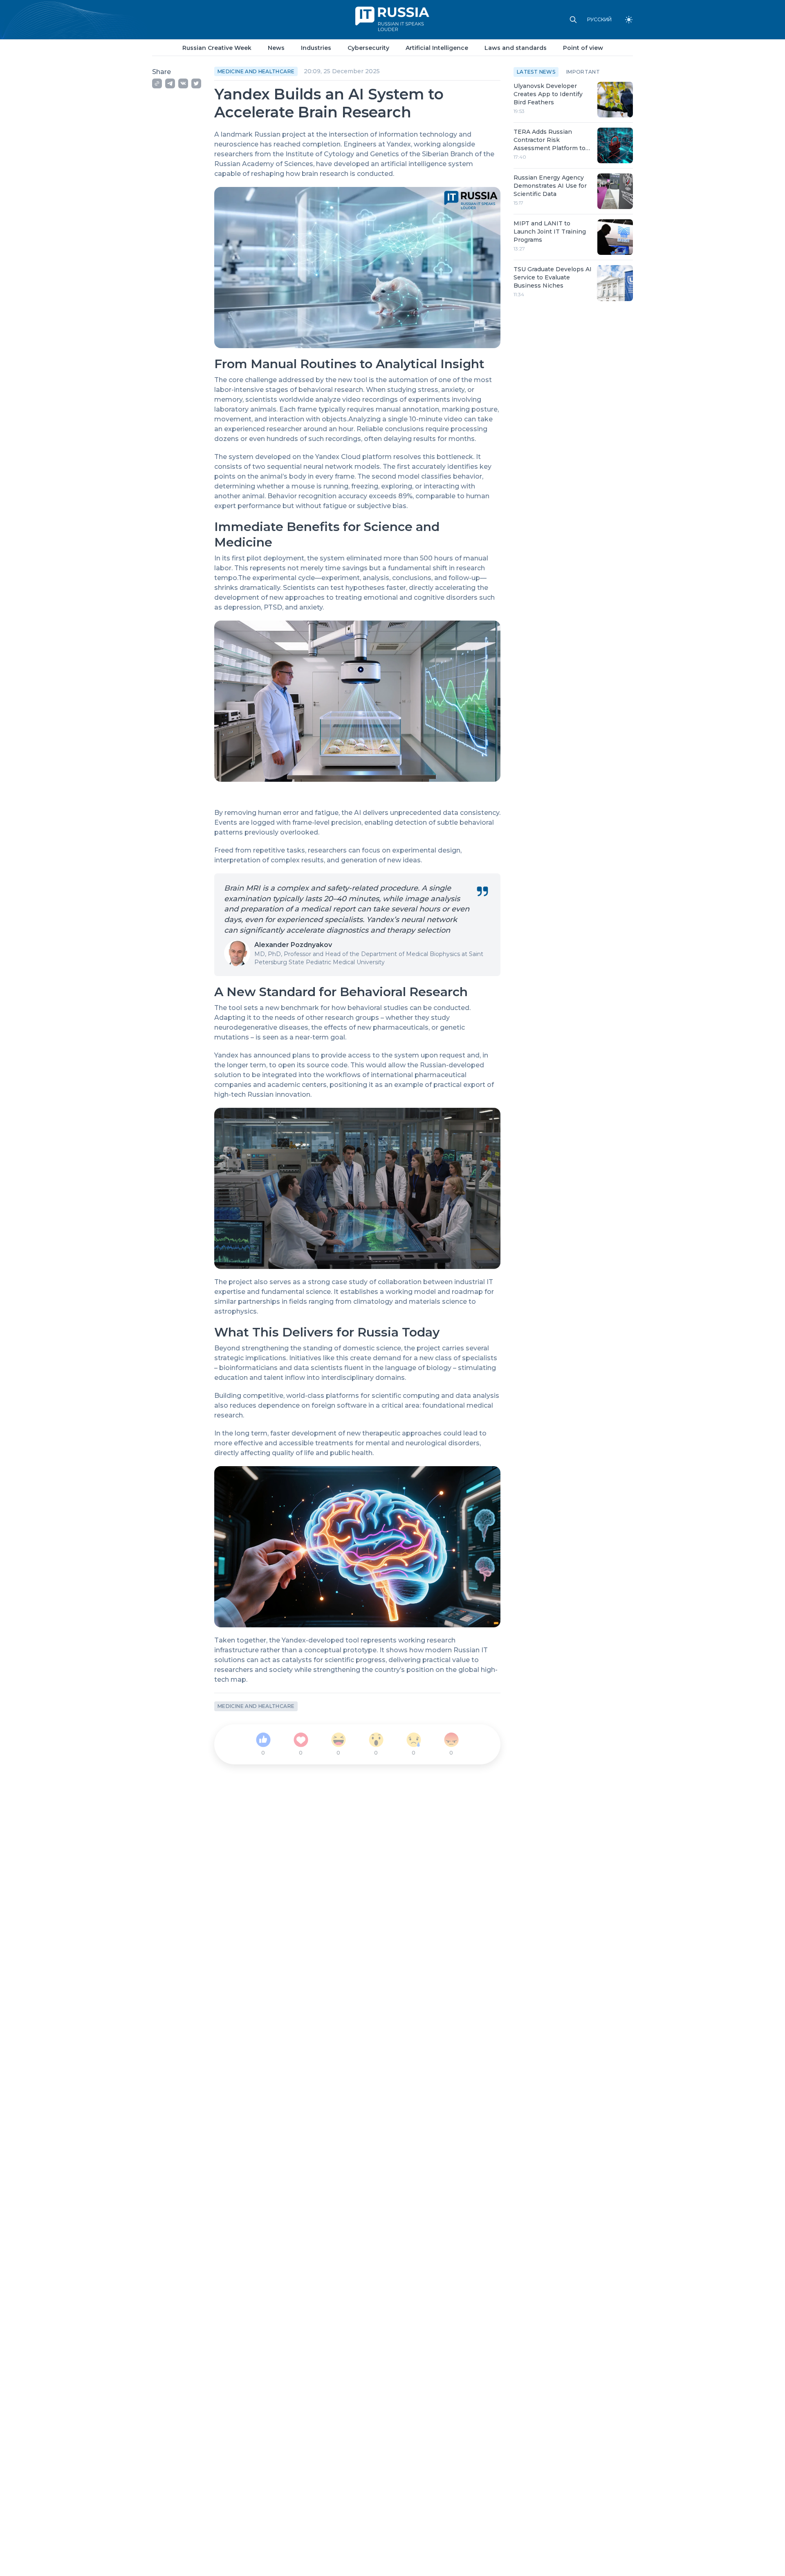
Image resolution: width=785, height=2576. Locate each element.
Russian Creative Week (217, 48)
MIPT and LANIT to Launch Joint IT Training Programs (550, 232)
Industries (316, 48)
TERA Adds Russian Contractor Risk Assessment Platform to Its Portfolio (549, 140)
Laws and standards (516, 48)
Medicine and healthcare (256, 71)
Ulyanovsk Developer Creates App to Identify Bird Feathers (548, 94)
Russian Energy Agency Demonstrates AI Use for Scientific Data (550, 186)
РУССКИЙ (599, 20)
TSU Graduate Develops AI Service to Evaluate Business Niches (553, 277)
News (276, 48)
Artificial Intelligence (437, 48)
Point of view (583, 48)
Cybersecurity (368, 48)
